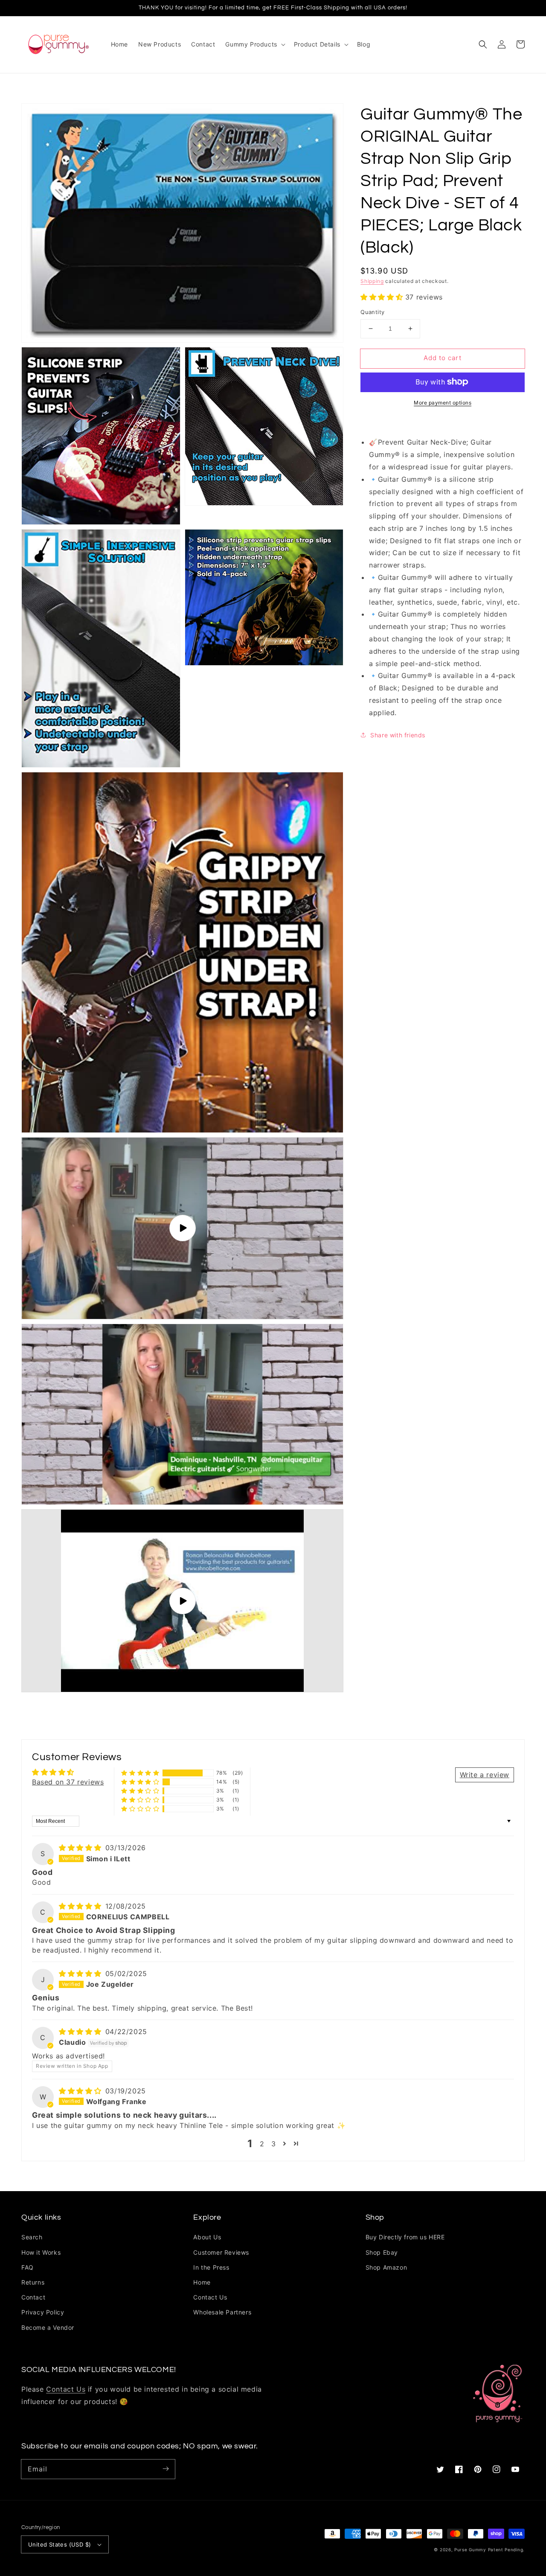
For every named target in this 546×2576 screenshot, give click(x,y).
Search (32, 2237)
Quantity (372, 312)
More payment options (443, 402)
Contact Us (210, 2297)
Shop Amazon (386, 2267)
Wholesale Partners (222, 2312)
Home (202, 2282)
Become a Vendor (48, 2327)
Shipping (372, 281)
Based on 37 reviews (68, 1782)
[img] (81, 1848)
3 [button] (274, 2144)
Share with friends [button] (398, 735)
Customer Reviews (221, 2252)
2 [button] (262, 2144)
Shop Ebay (382, 2252)
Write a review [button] (485, 1775)
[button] (483, 44)
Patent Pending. (507, 2550)
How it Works (41, 2252)
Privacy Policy (43, 2312)
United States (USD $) (60, 2544)
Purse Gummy (470, 2550)
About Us (207, 2237)
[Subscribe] (166, 2469)
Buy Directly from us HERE (405, 2237)
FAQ (28, 2267)
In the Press (211, 2267)
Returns (33, 2282)
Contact (33, 2297)
